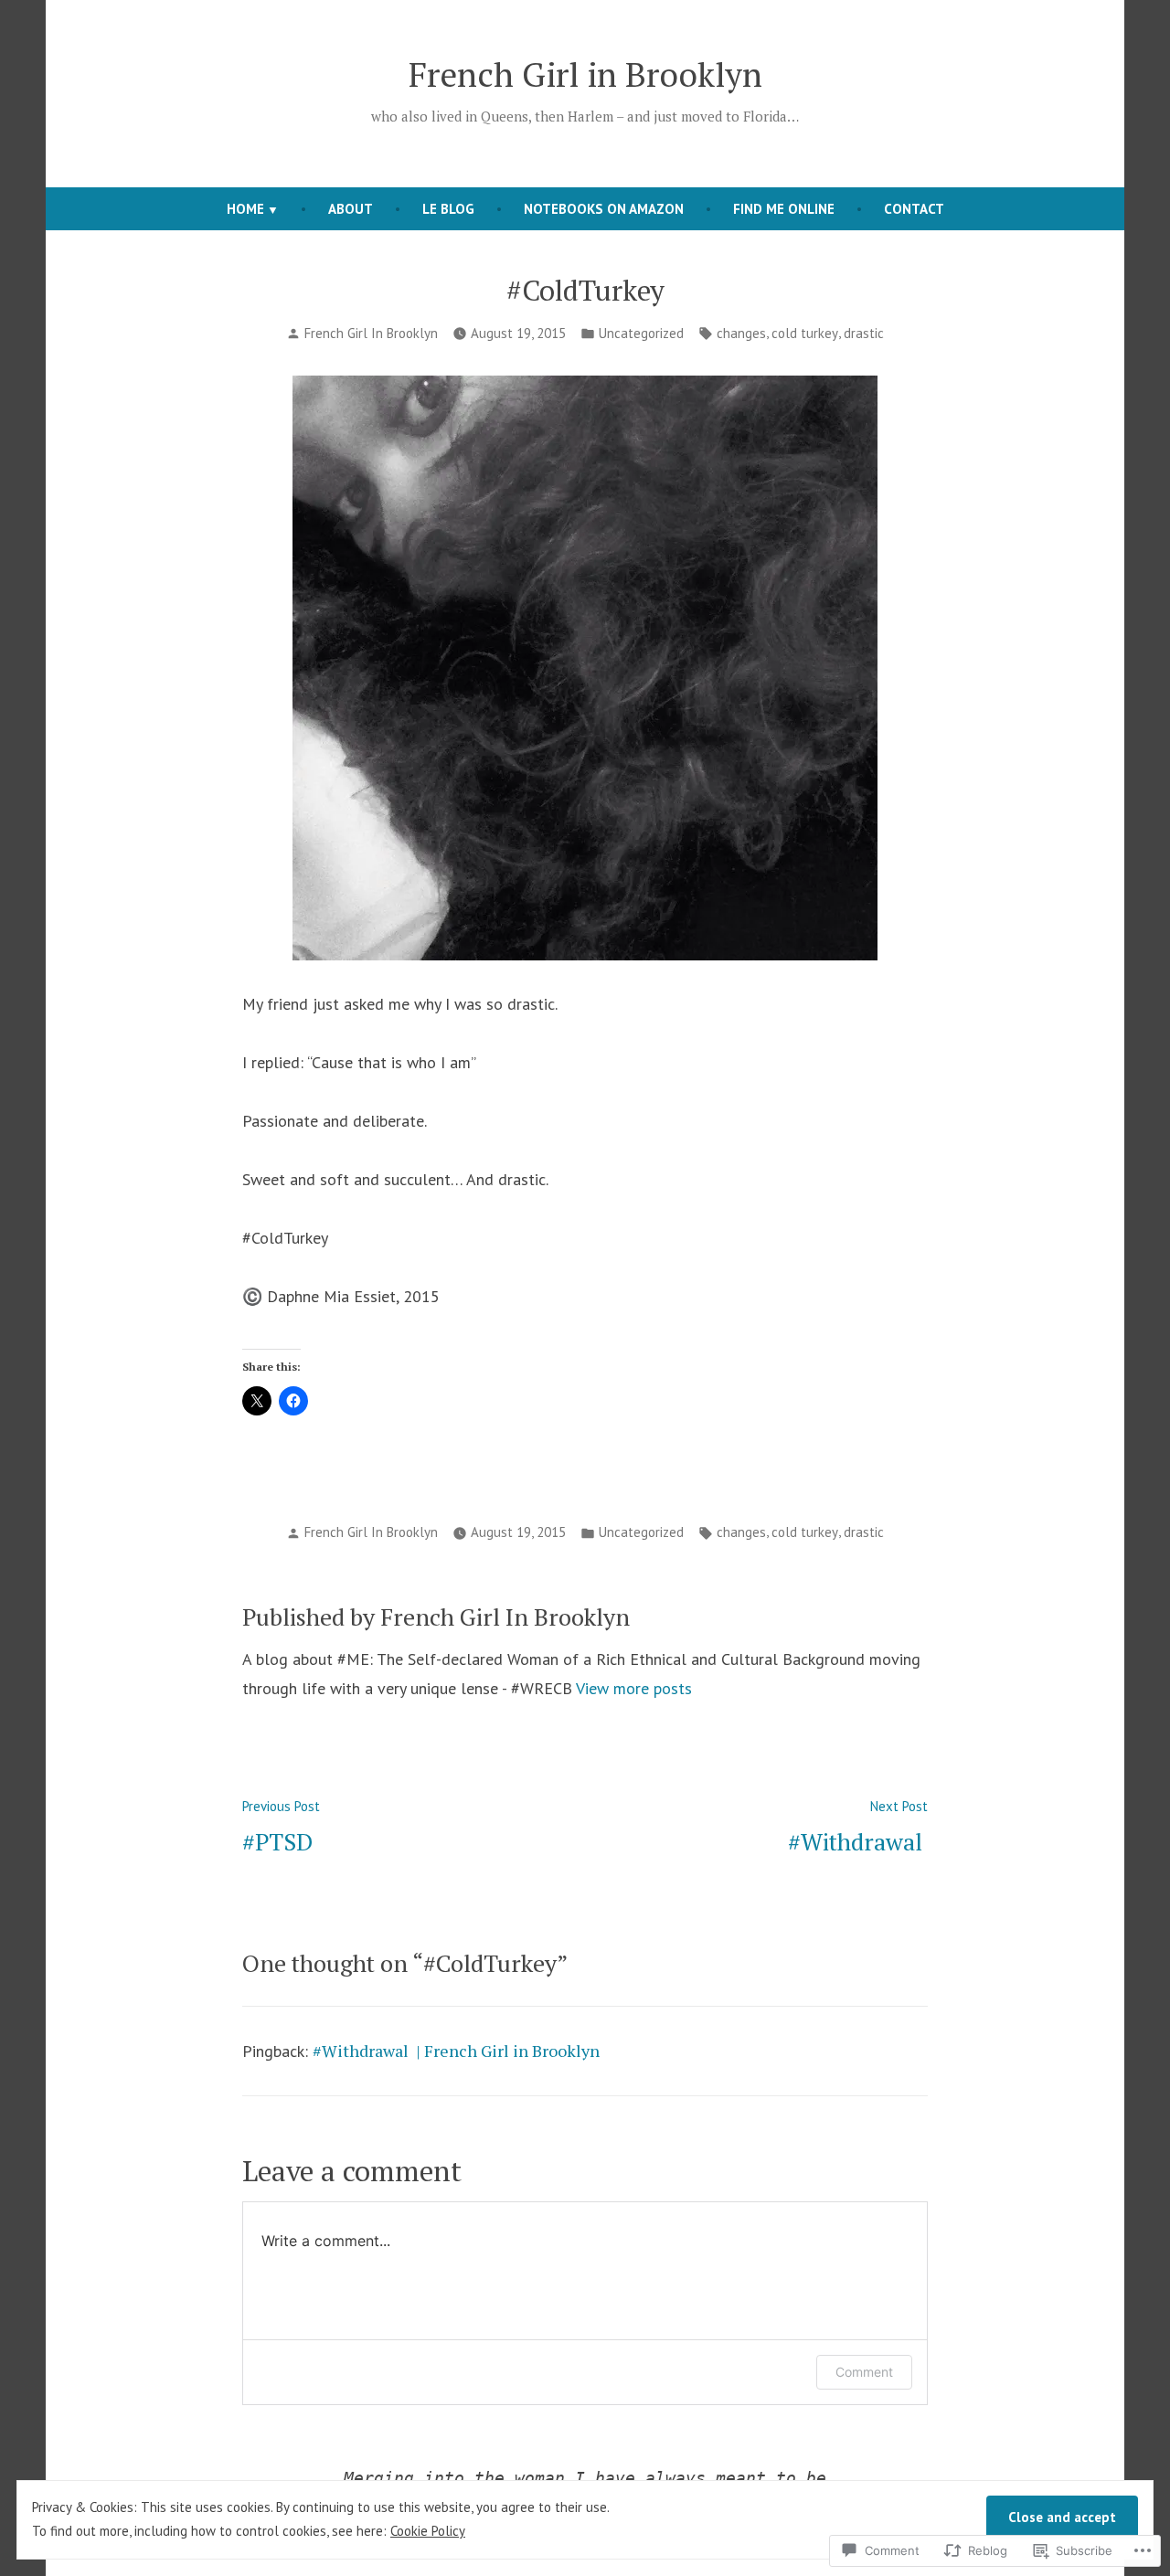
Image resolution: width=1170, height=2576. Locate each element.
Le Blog (448, 209)
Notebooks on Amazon (604, 209)
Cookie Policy (428, 2531)
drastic (864, 333)
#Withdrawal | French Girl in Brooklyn (456, 2051)
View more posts (634, 1688)
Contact (914, 209)
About (351, 209)
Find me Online (784, 209)
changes (741, 333)
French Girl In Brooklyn (371, 333)
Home (245, 209)
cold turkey (805, 333)
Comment (864, 2372)
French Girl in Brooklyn (585, 74)
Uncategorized (641, 333)
